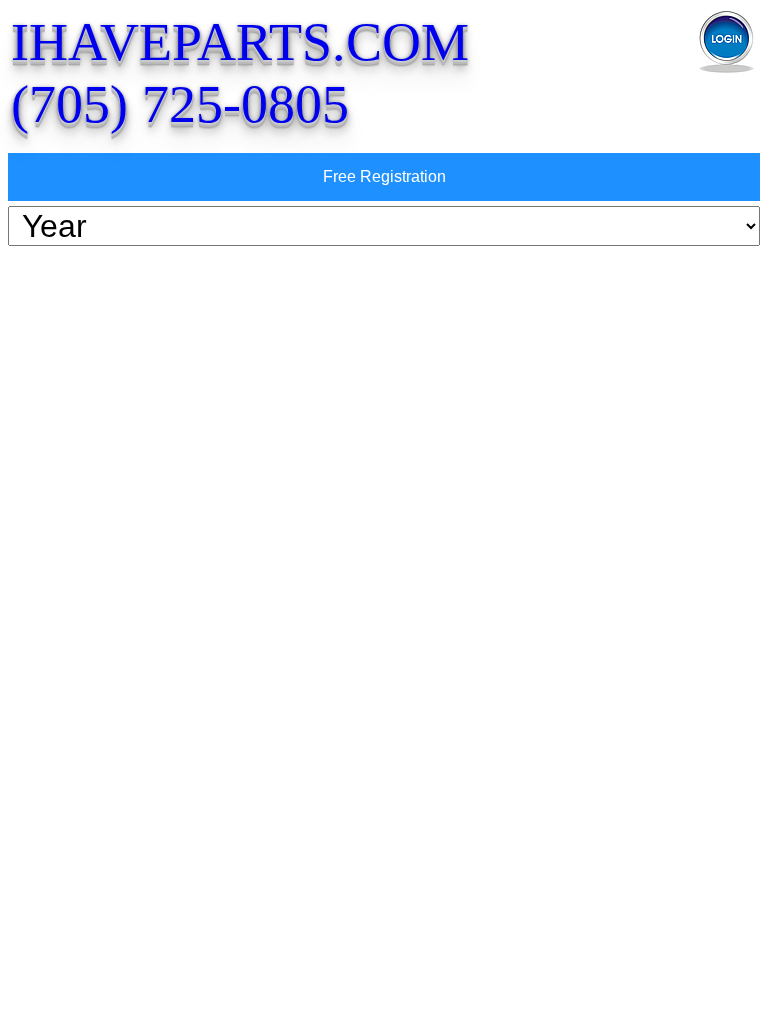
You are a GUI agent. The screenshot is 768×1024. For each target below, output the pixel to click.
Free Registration (384, 176)
